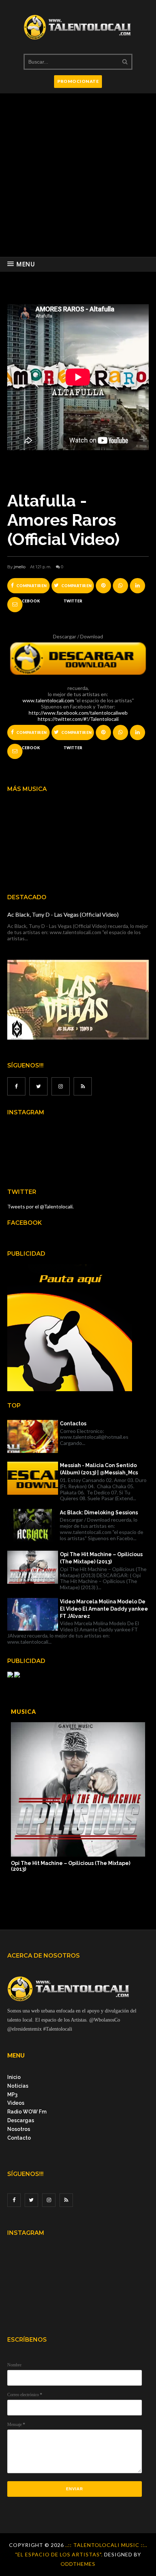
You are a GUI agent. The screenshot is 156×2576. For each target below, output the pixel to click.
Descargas (21, 2120)
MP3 (12, 2095)
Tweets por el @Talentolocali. (40, 1206)
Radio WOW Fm (27, 2112)
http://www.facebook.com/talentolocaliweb (78, 713)
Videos (16, 2103)
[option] (78, 1797)
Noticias (18, 2086)
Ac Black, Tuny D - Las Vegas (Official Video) (63, 914)
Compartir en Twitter (76, 588)
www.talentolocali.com (48, 700)
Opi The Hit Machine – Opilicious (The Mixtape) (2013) (101, 1558)
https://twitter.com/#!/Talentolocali (78, 719)
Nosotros (19, 2129)
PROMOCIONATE (78, 81)
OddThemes (78, 2564)
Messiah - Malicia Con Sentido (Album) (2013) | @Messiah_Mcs (99, 1469)
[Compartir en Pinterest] (15, 605)
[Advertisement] (78, 175)
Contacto (19, 2138)
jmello (20, 567)
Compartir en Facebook (31, 588)
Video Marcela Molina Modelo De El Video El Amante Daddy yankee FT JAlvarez (104, 1609)
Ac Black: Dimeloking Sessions (99, 1513)
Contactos (73, 1424)
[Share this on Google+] (103, 586)
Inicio (14, 2077)
